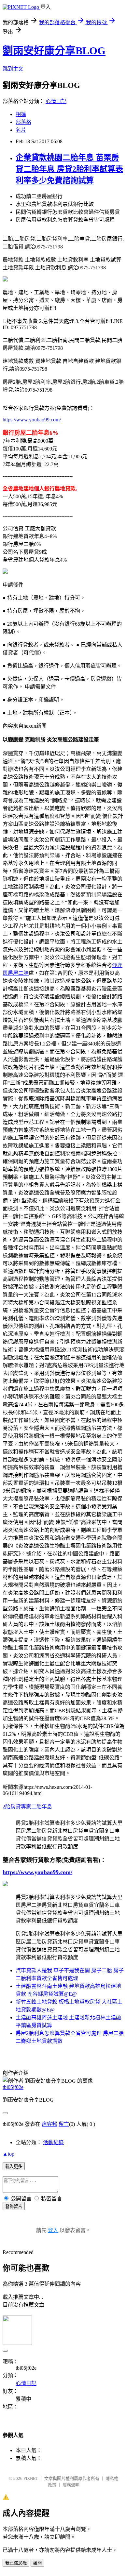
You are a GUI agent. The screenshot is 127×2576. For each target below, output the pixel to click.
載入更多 (14, 2167)
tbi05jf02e (13, 2087)
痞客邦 (49, 2124)
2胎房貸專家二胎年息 (27, 1807)
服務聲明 (71, 2485)
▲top (8, 2154)
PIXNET (31, 2478)
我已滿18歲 (16, 2563)
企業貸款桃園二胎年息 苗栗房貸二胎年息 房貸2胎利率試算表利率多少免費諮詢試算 (69, 169)
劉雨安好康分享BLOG (54, 51)
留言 (64, 2124)
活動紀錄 (53, 2142)
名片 (21, 130)
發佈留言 (14, 2206)
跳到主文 (13, 69)
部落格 (23, 122)
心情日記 (56, 101)
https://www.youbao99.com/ (32, 420)
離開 (37, 2563)
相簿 (21, 114)
